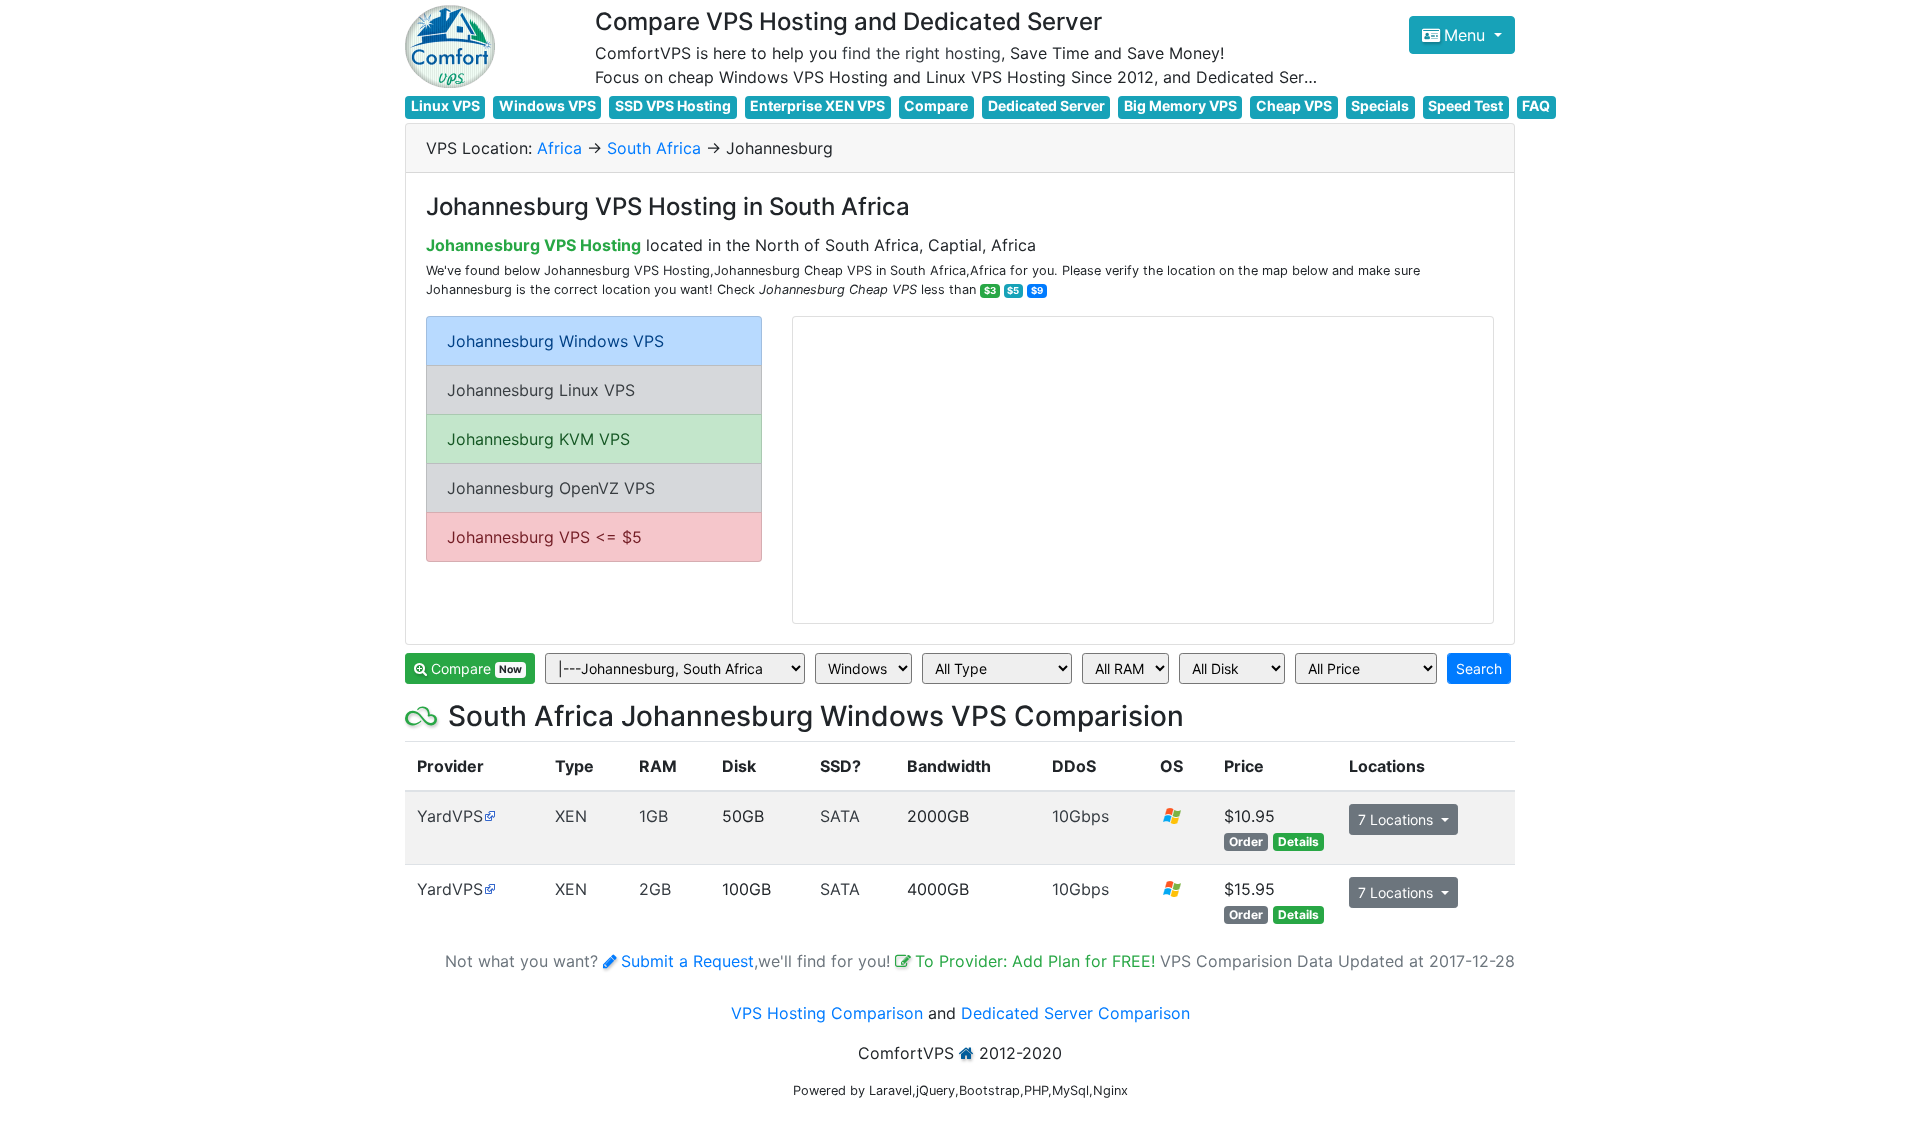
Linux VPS (445, 105)
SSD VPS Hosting (673, 105)
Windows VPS (547, 105)
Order (1246, 841)
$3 (990, 290)
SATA (840, 816)
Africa (559, 148)
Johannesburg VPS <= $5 (544, 537)
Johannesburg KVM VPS (538, 439)
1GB (653, 816)
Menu (1467, 35)
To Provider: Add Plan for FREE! (1037, 961)
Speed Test (1465, 105)
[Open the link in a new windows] (489, 816)
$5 (1013, 290)
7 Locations (1397, 819)
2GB (655, 889)
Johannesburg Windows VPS (555, 341)
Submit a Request (687, 961)
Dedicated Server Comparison (1075, 1013)
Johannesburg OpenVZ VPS (551, 488)
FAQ (1536, 105)
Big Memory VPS (1180, 105)
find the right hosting (921, 53)
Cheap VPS (1294, 105)
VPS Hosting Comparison (827, 1013)
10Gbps (1080, 816)
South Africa (654, 148)
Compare (936, 105)
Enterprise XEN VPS (817, 105)
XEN (571, 816)
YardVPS (450, 816)
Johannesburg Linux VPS (541, 390)
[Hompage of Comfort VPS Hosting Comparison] (450, 46)
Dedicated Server (1046, 105)
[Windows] (1172, 822)
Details (1298, 841)
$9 (1037, 290)
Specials (1380, 105)
